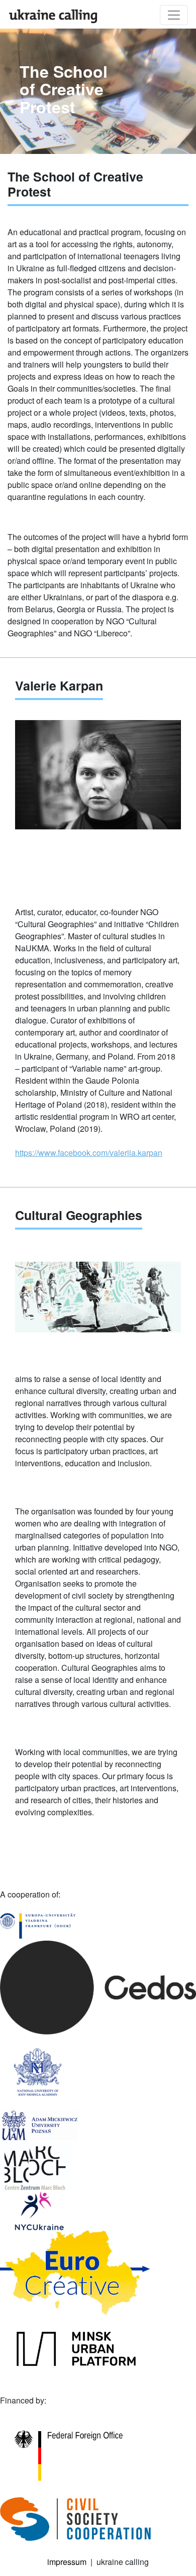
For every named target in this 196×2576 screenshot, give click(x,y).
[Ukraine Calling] (53, 16)
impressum (67, 2562)
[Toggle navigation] (174, 15)
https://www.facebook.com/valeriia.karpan (89, 1153)
